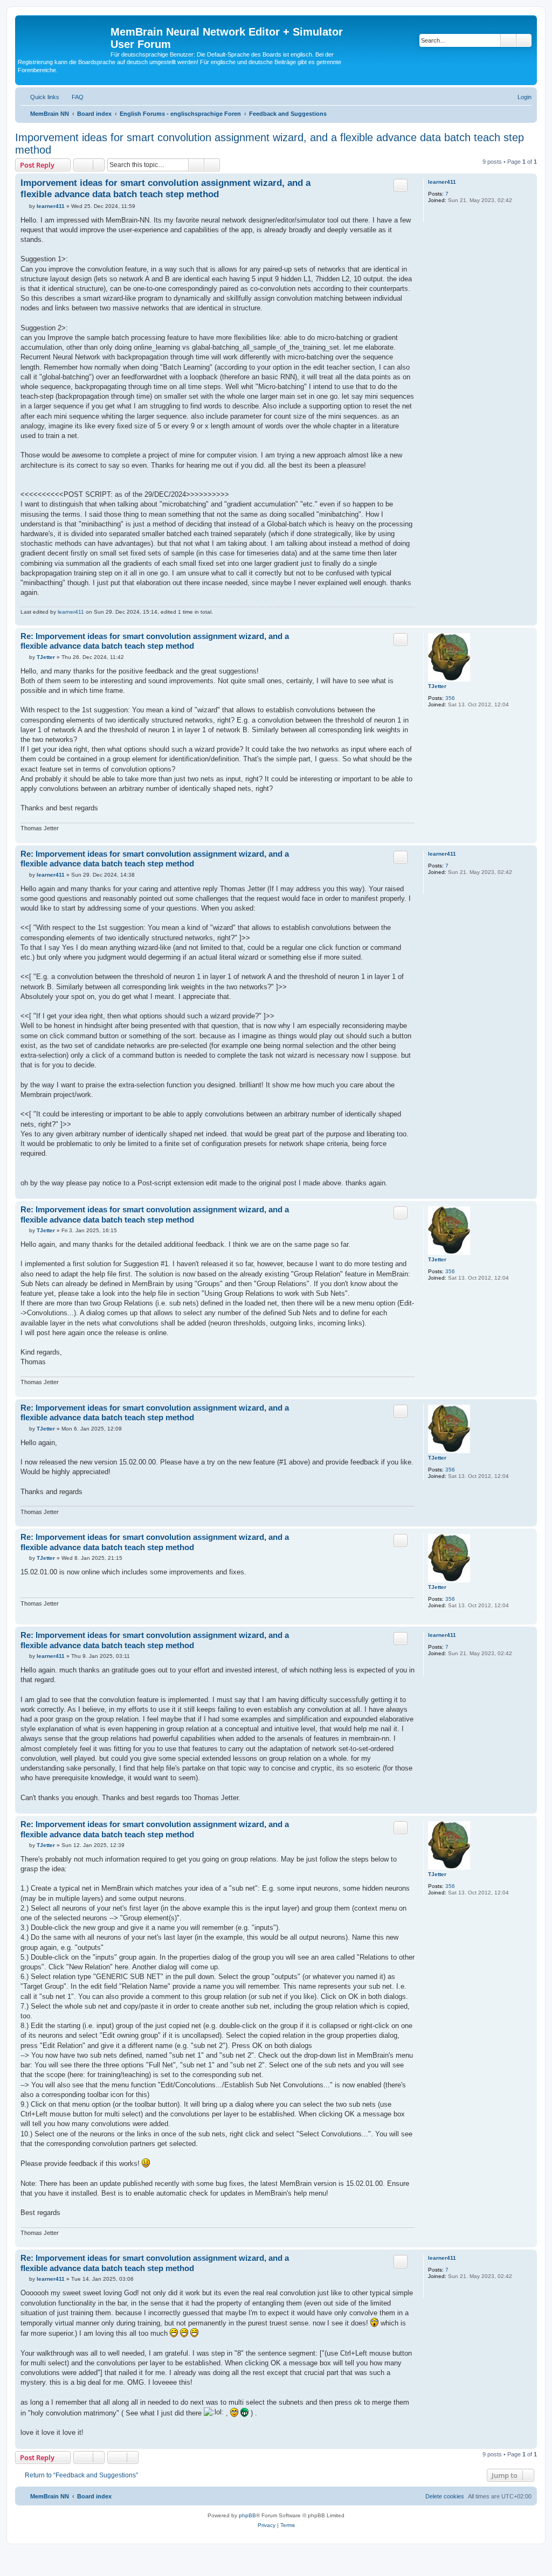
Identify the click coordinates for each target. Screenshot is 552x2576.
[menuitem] (73, 97)
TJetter (437, 686)
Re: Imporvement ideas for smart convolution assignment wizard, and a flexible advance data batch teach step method (155, 641)
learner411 (442, 182)
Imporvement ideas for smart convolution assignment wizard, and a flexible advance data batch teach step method (270, 144)
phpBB (247, 2515)
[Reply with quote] (401, 185)
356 (450, 698)
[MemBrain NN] (64, 35)
